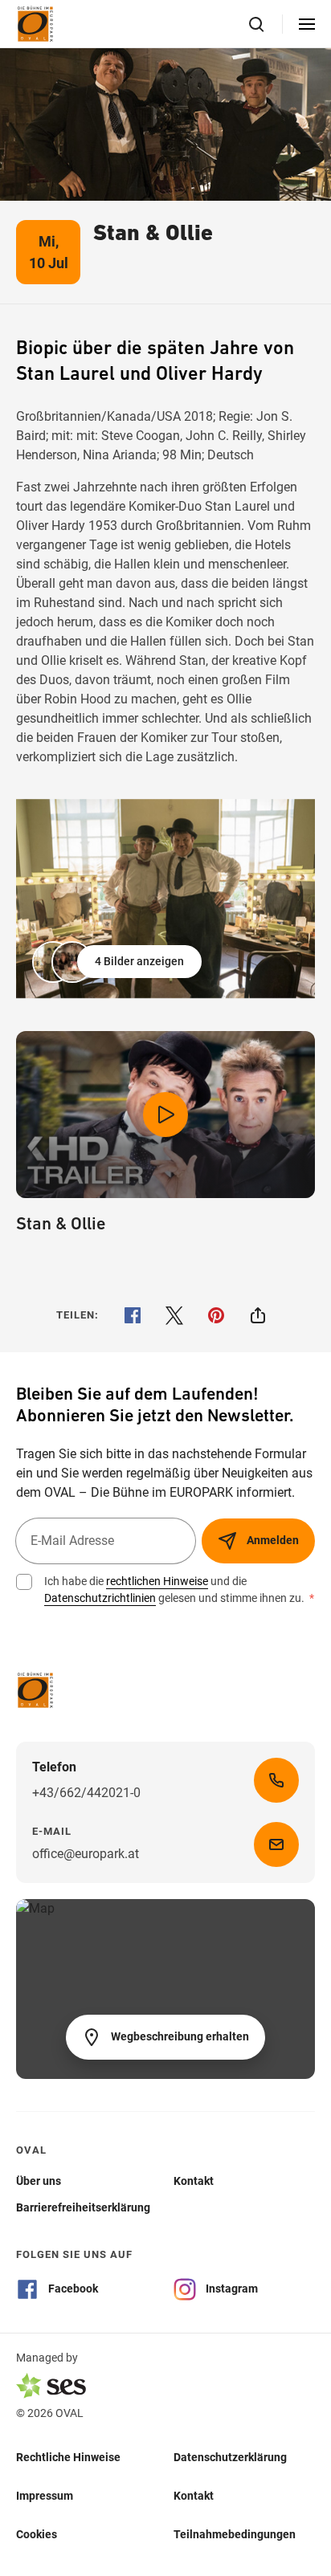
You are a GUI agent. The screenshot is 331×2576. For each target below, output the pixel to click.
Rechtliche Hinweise (68, 2457)
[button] (119, 962)
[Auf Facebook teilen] (133, 1315)
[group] (165, 899)
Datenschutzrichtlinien (100, 1598)
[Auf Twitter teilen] (174, 1315)
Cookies (37, 2534)
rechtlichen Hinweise (157, 1581)
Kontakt (194, 2496)
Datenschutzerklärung (230, 2457)
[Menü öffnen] (307, 24)
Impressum (45, 2496)
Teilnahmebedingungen (235, 2534)
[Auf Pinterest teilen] (216, 1315)
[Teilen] (258, 1315)
